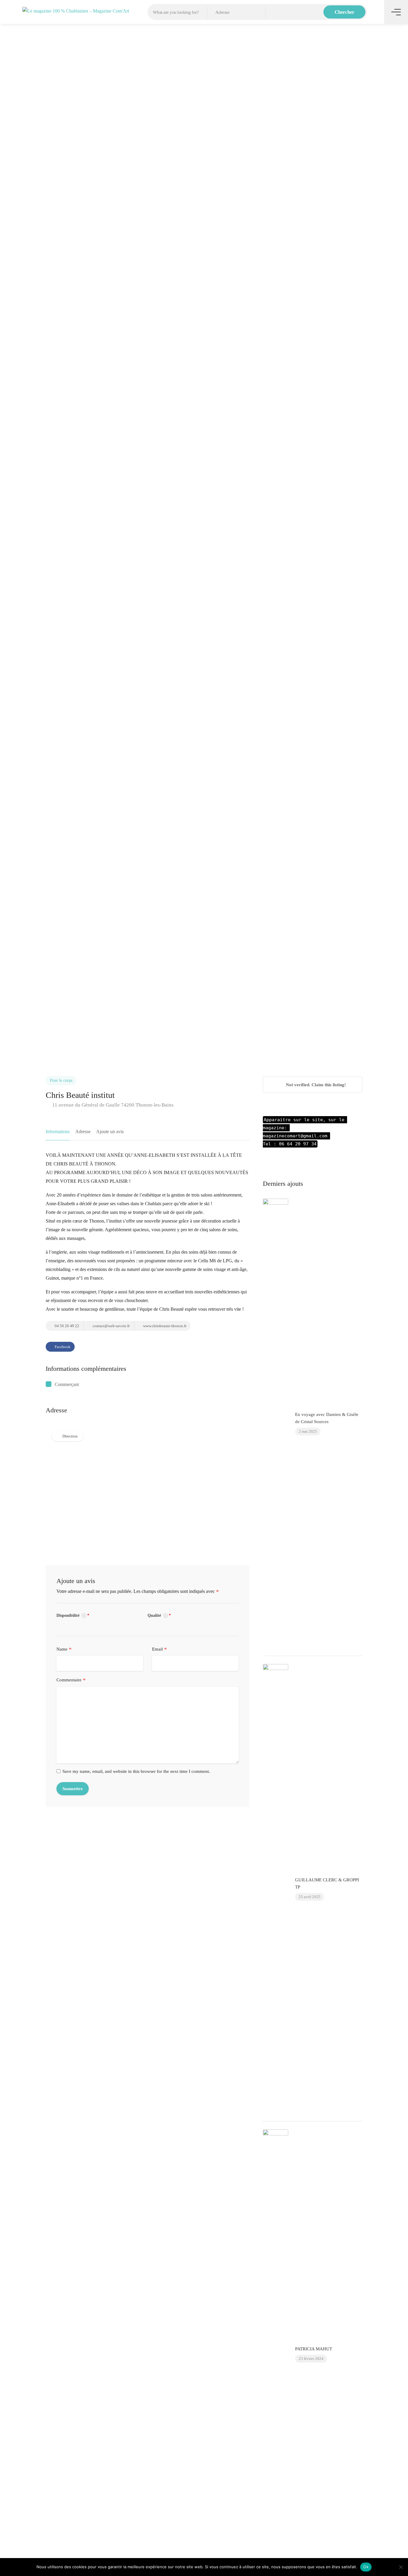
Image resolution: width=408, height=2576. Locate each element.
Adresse (83, 1132)
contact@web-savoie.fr (111, 1326)
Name (64, 1649)
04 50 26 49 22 (66, 1326)
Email (159, 1649)
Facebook (62, 1347)
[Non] (401, 2567)
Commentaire (71, 1680)
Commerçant (67, 1384)
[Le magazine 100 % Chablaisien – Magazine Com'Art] (76, 10)
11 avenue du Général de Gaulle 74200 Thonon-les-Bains (112, 1105)
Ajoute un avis (110, 1132)
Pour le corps (61, 1080)
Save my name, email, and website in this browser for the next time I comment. (136, 1771)
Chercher (345, 12)
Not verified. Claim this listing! (315, 1085)
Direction (70, 1436)
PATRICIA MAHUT (314, 2349)
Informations (58, 1132)
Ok (366, 2567)
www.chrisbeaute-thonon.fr (164, 1326)
